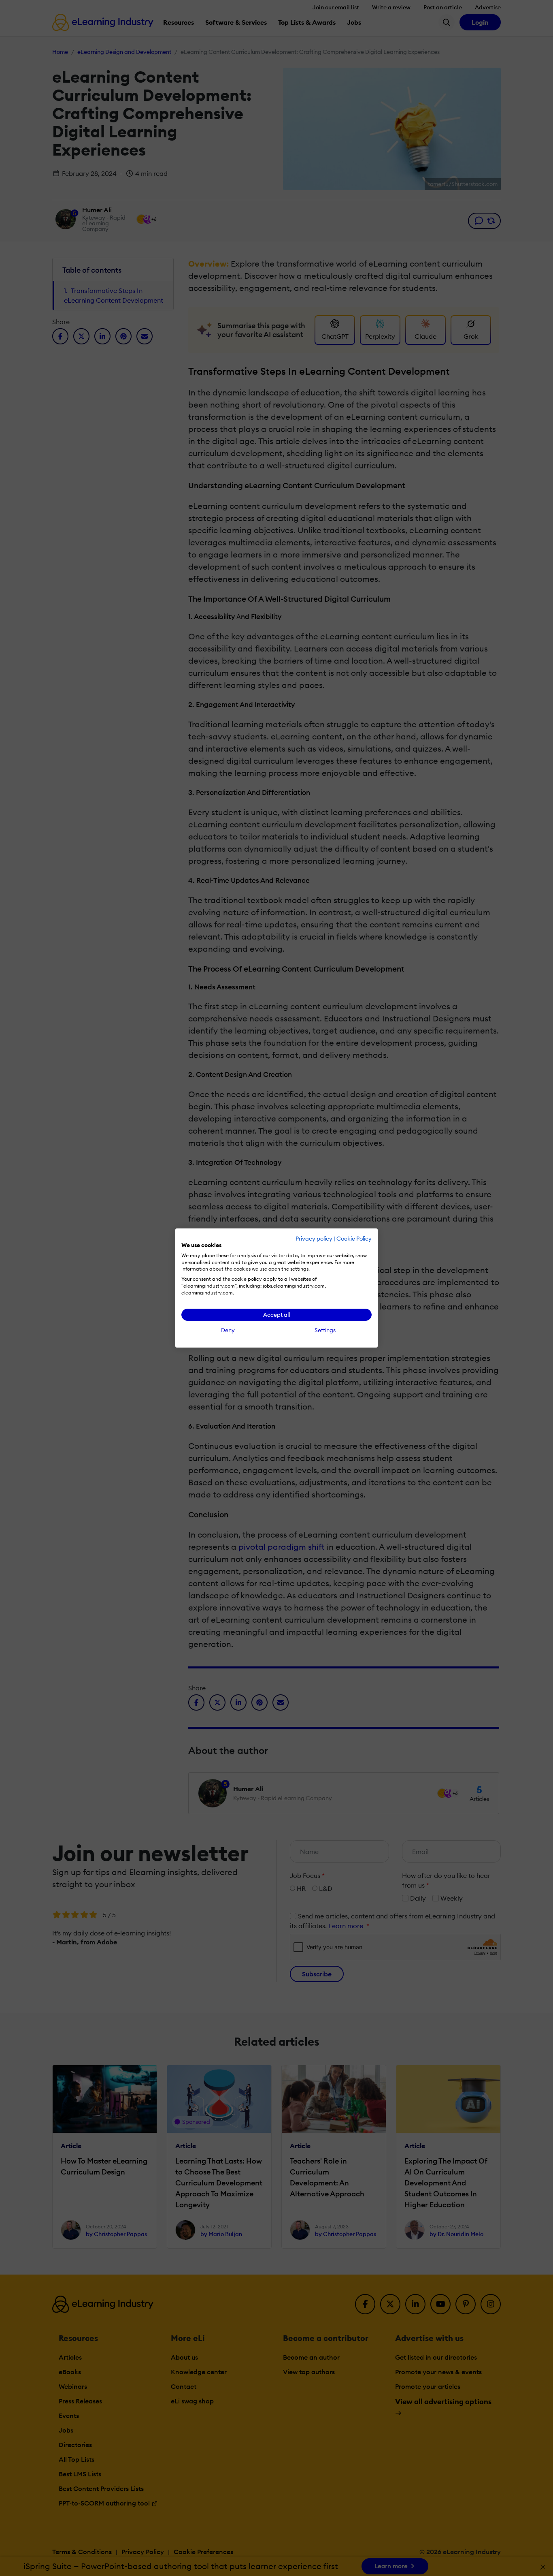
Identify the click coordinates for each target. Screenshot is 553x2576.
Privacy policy (314, 1239)
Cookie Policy (354, 1239)
